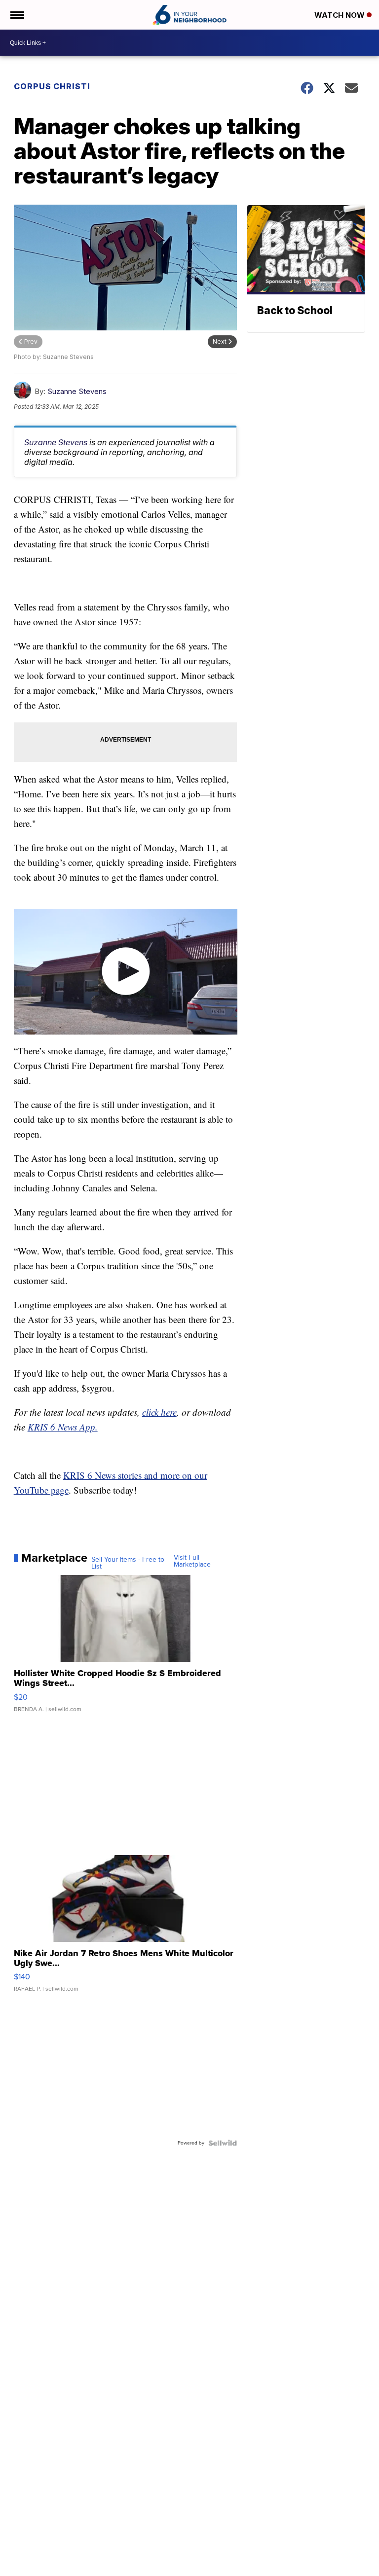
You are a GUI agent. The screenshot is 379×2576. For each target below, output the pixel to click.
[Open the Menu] (17, 15)
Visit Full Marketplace (192, 1561)
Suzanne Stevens (77, 391)
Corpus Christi (52, 86)
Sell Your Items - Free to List (128, 1563)
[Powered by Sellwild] (223, 2143)
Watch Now (341, 15)
